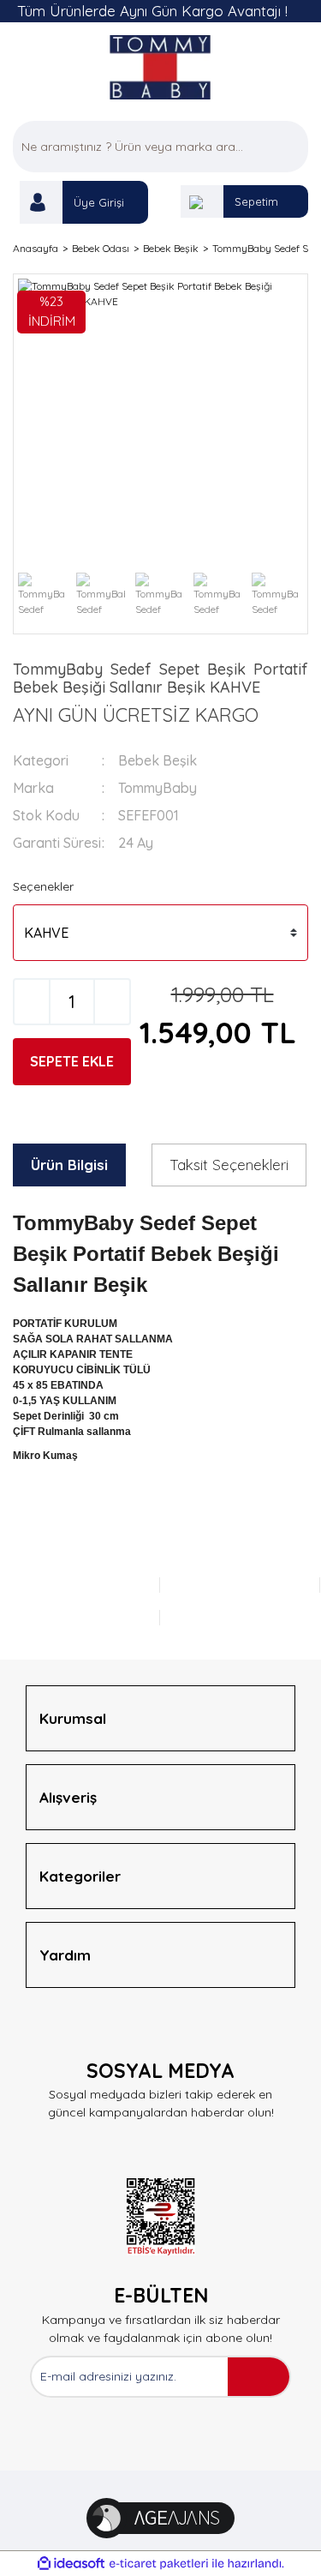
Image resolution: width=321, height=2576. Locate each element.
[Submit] (259, 2377)
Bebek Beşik (158, 760)
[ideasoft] (71, 2564)
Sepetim (256, 201)
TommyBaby (158, 788)
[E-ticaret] (159, 2564)
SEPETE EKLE (72, 1061)
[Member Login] (41, 202)
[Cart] (202, 201)
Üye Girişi (99, 202)
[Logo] (160, 67)
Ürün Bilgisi (69, 1165)
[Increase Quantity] (112, 1002)
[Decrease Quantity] (32, 1002)
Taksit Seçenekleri (229, 1165)
